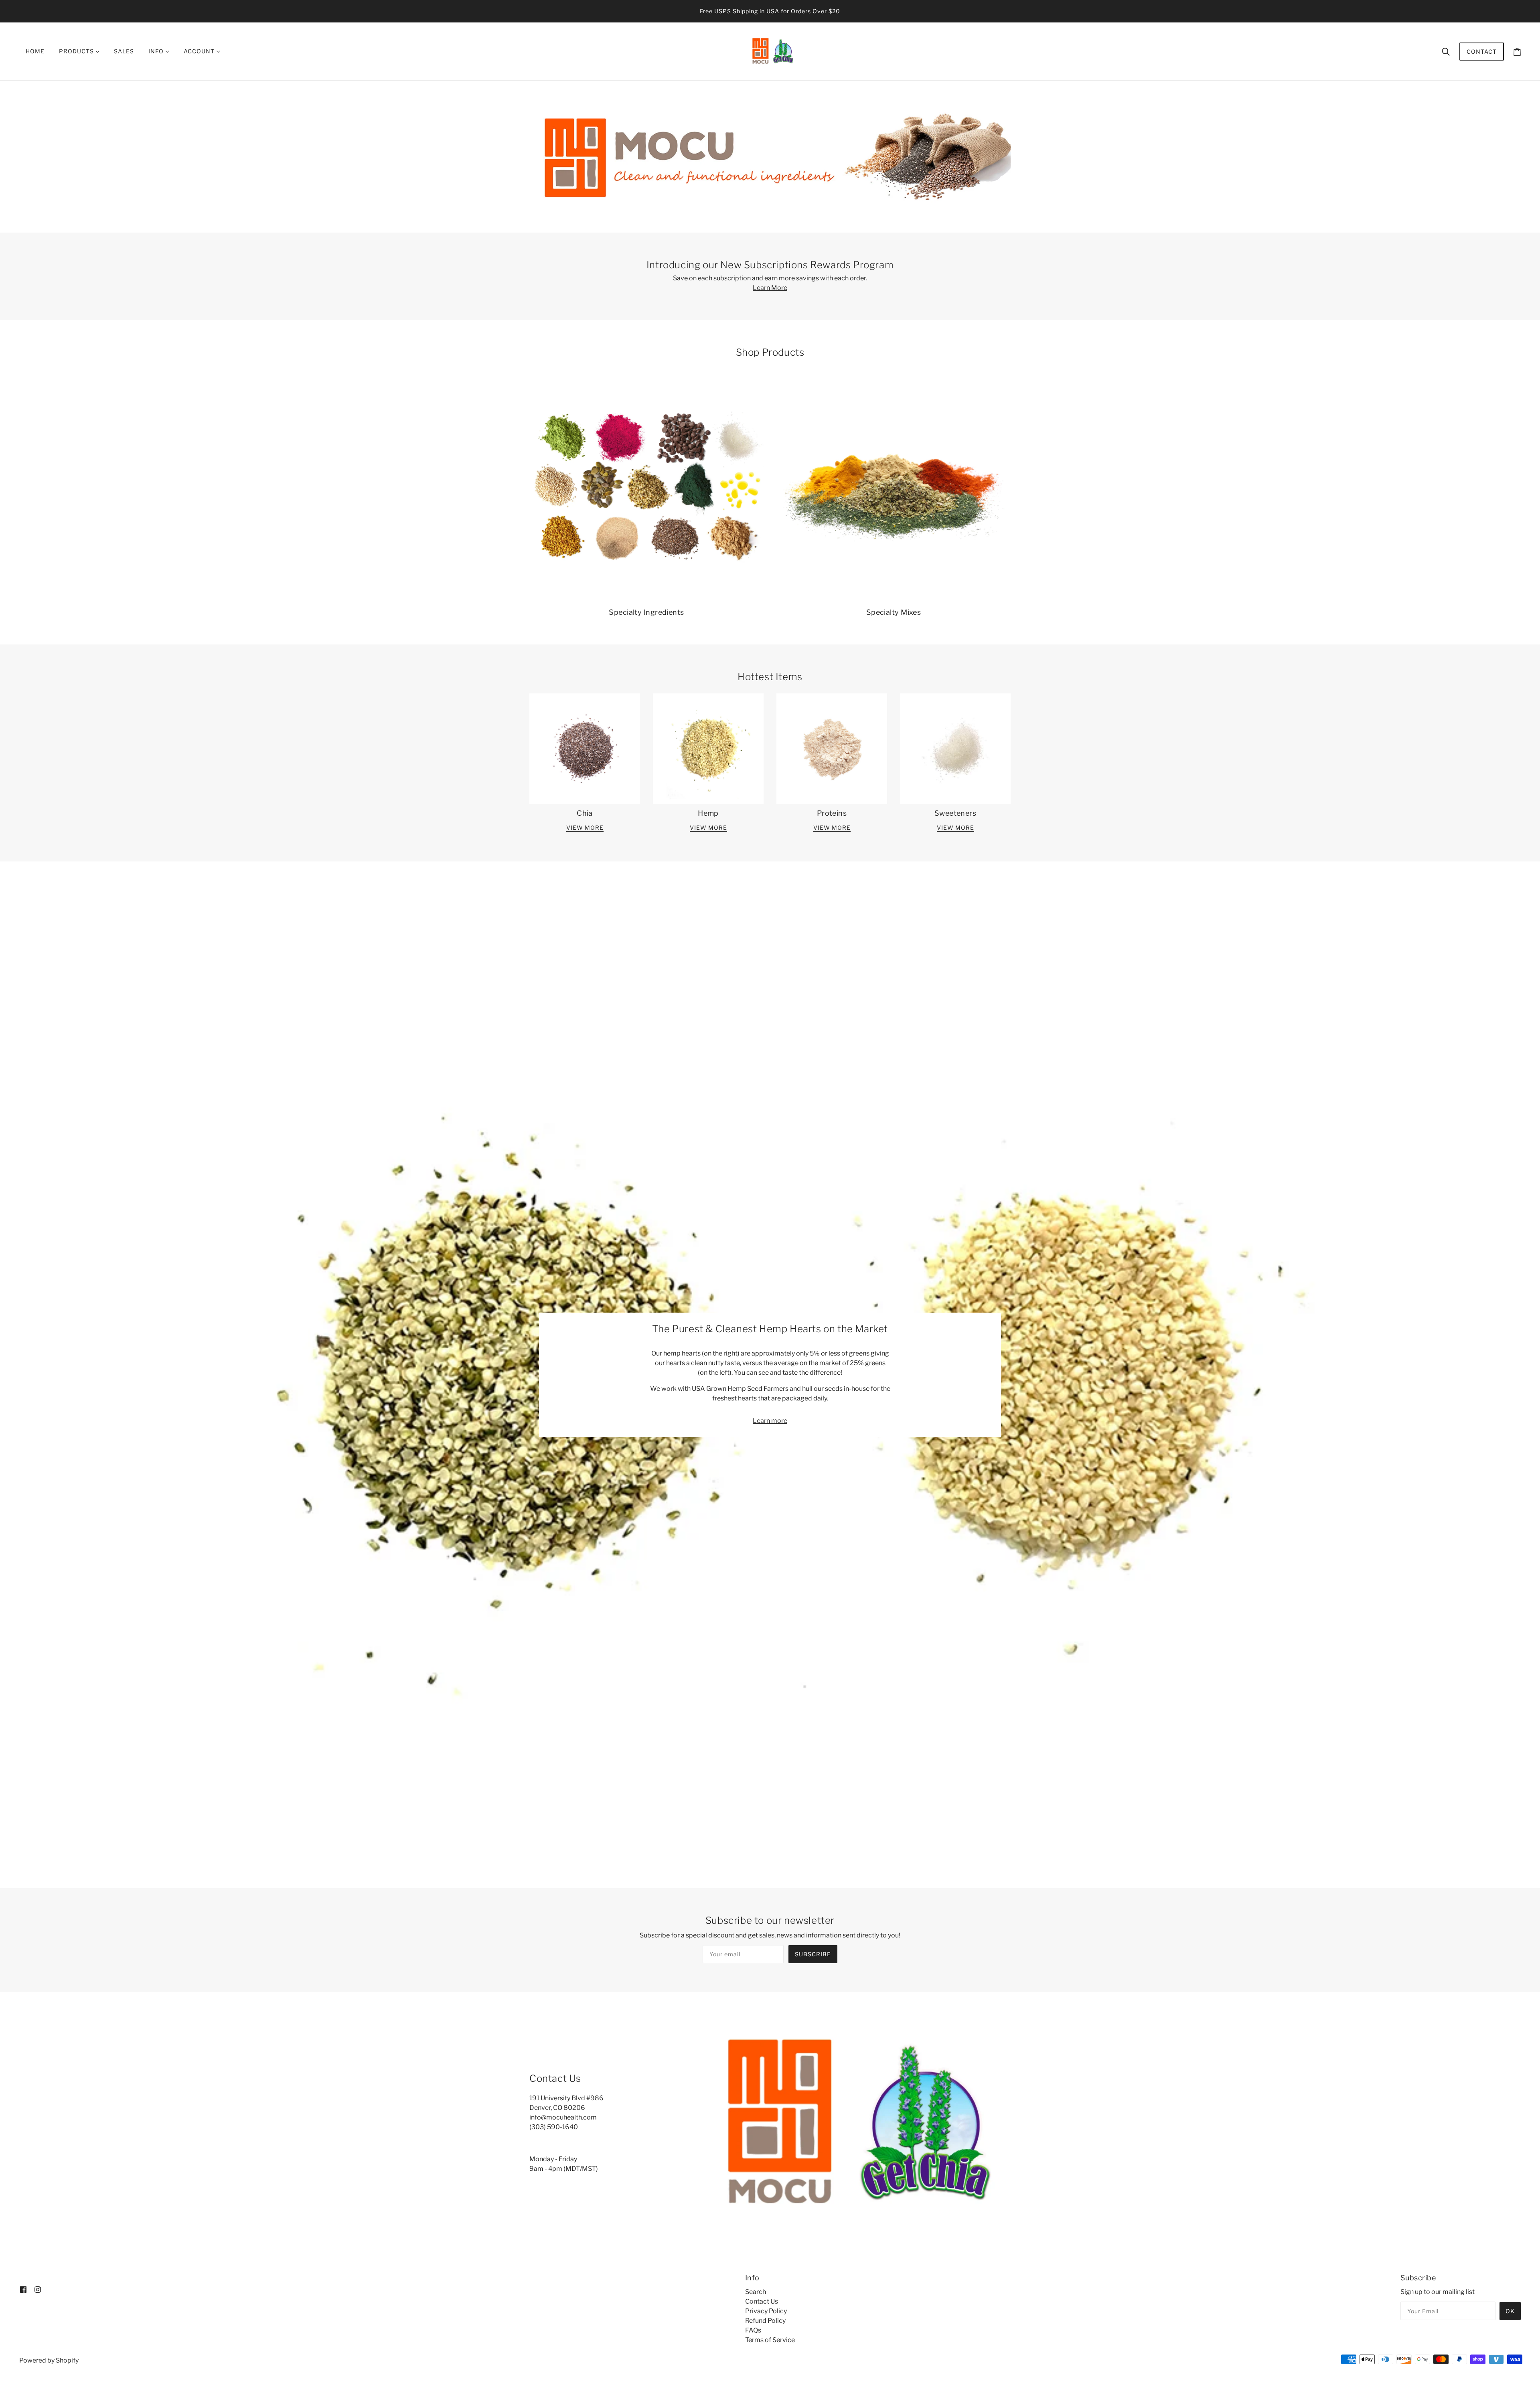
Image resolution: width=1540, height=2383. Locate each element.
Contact (1482, 52)
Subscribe (813, 1954)
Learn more (770, 1421)
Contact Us (762, 2301)
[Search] (1446, 51)
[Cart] (1517, 52)
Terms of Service (770, 2340)
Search (756, 2292)
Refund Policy (765, 2321)
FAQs (753, 2330)
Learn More (770, 288)
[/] (772, 51)
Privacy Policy (766, 2311)
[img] (23, 2289)
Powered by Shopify (49, 2360)
